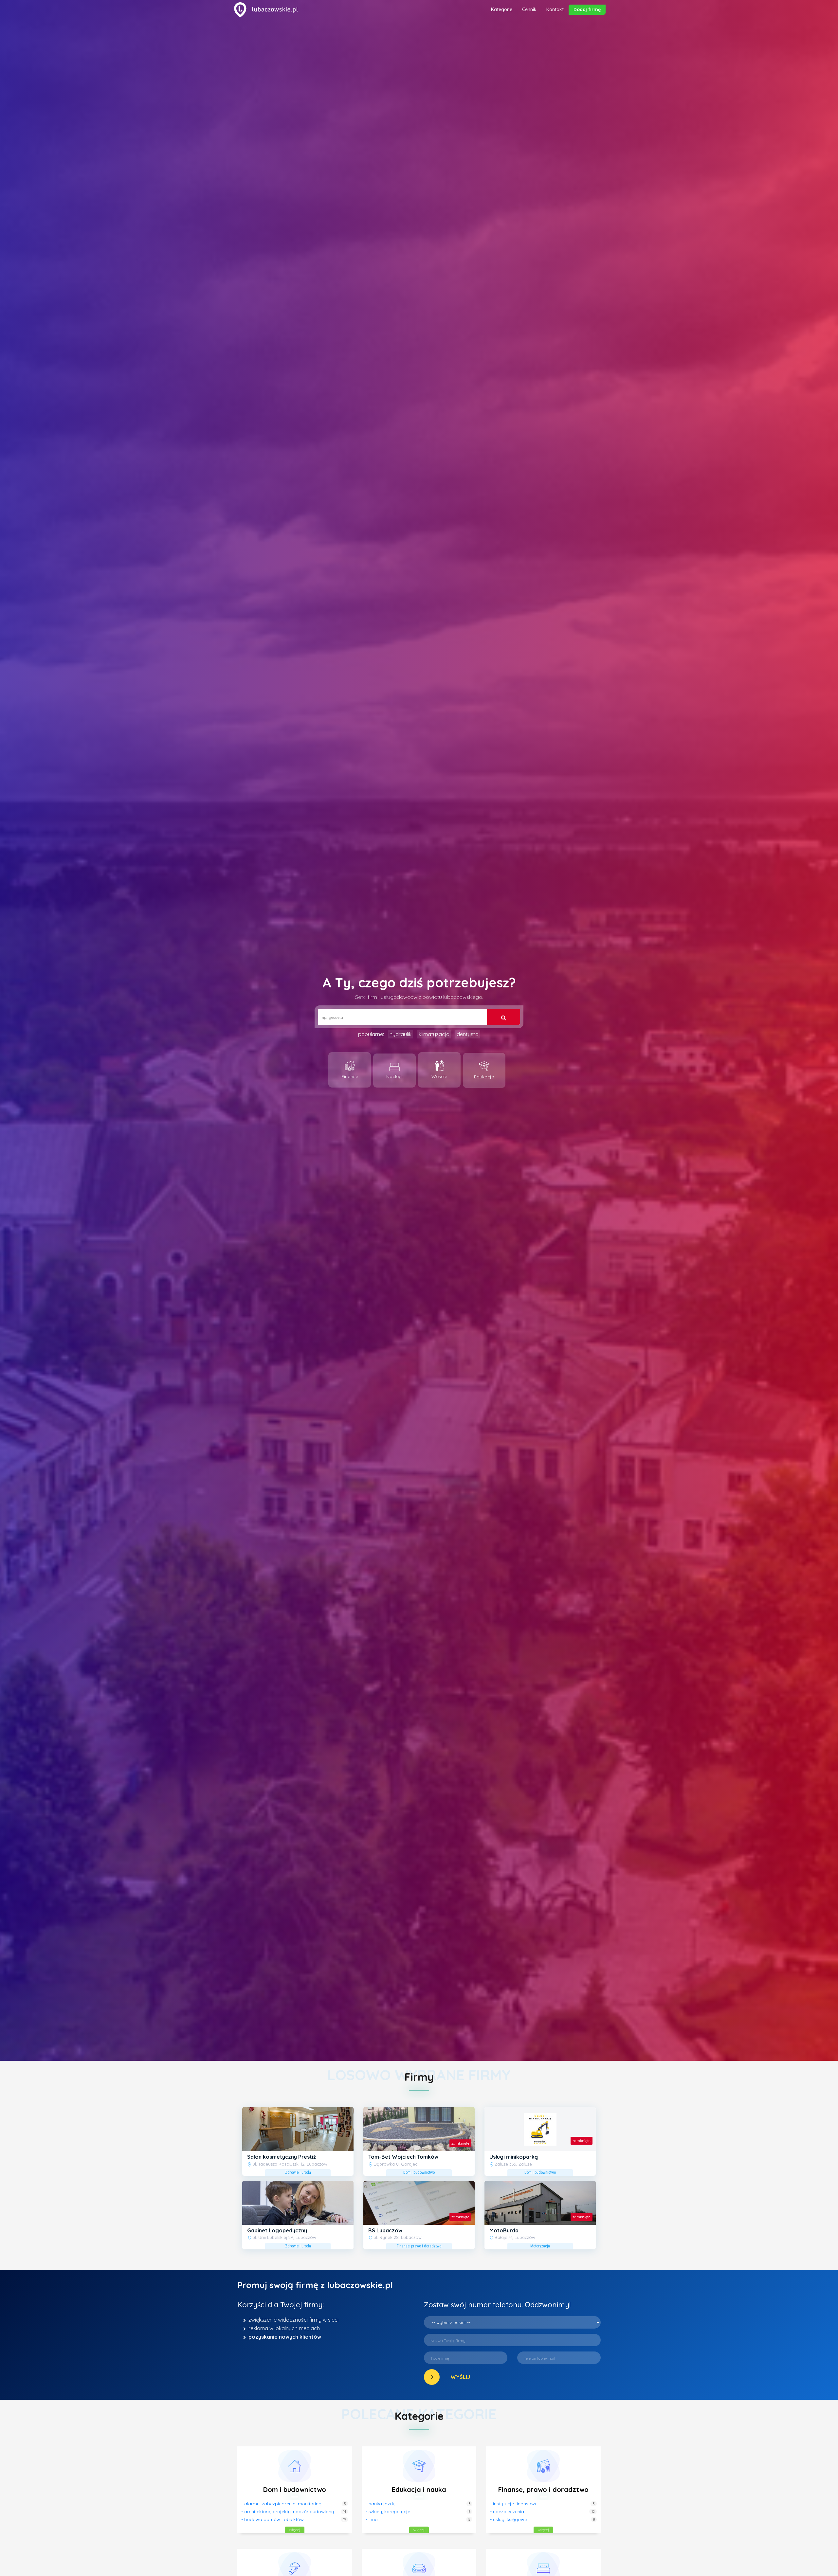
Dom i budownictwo (295, 2489)
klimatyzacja (434, 1034)
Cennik (529, 9)
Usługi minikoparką (514, 2157)
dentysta (468, 1034)
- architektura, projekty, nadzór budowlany (288, 2512)
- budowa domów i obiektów (273, 2519)
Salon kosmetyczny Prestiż (282, 2157)
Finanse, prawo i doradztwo (543, 2489)
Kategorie (502, 9)
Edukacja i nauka (419, 2489)
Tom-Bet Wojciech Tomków (403, 2157)
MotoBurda (504, 2230)
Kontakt (555, 9)
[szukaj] (504, 1017)
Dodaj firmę (587, 9)
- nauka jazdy (381, 2504)
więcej (295, 2530)
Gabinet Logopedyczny (277, 2230)
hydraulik (401, 1034)
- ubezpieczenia (507, 2512)
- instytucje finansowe (514, 2504)
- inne (372, 2519)
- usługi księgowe (509, 2519)
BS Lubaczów (385, 2230)
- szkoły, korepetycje (388, 2512)
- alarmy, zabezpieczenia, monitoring (281, 2504)
